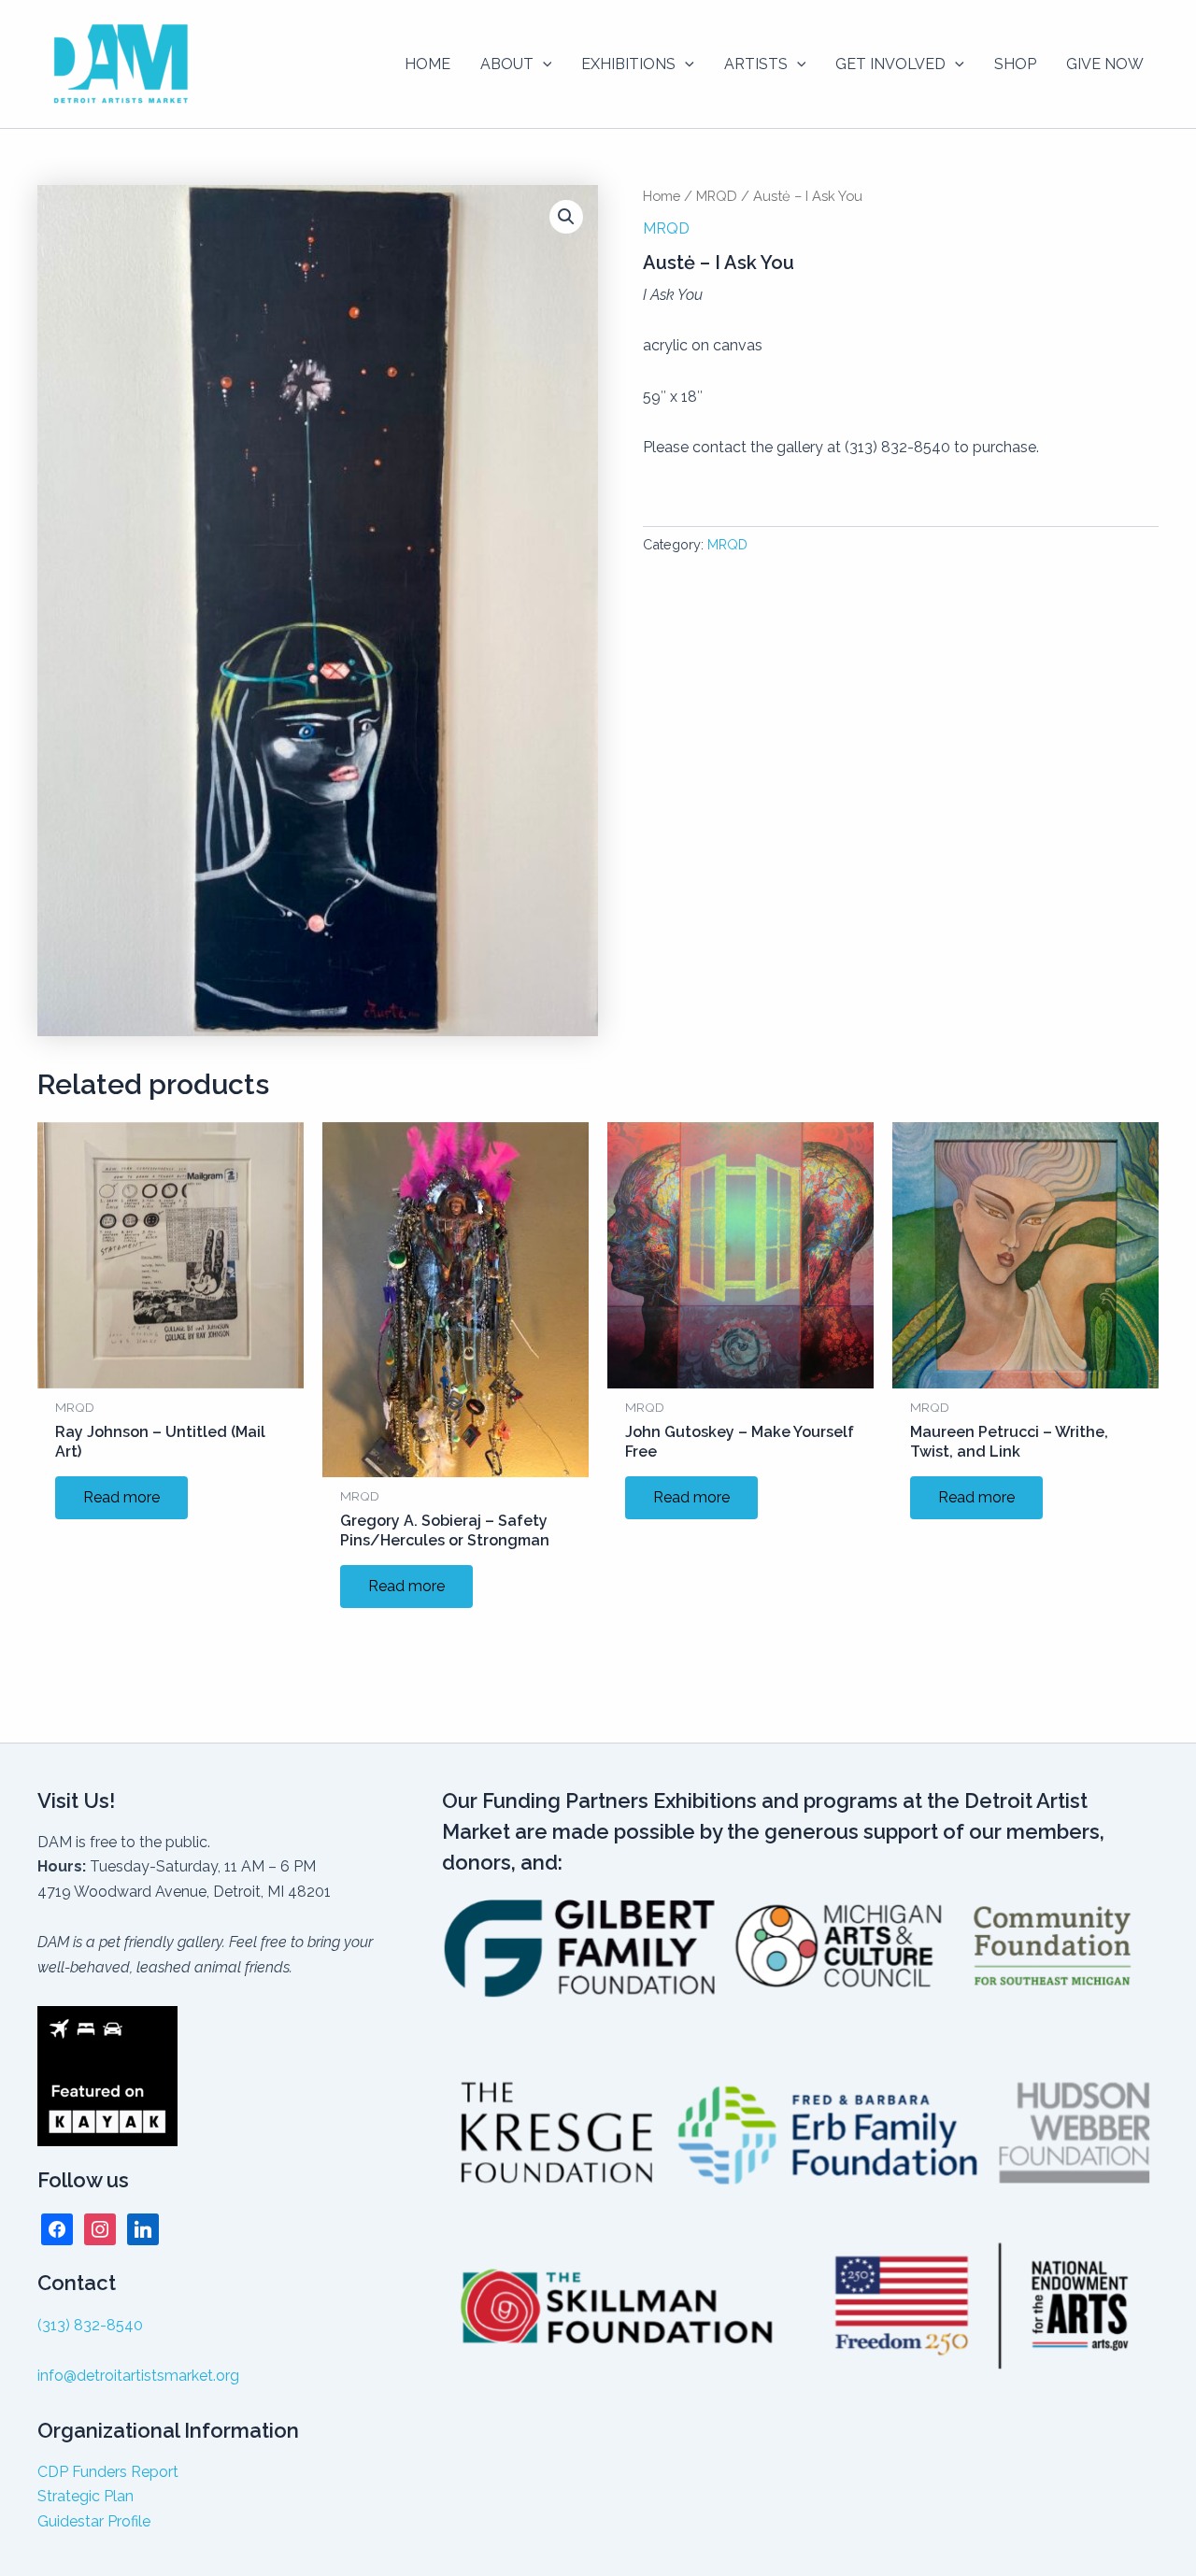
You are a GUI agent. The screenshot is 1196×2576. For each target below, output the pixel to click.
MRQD (717, 196)
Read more (121, 1497)
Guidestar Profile (94, 2521)
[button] (543, 64)
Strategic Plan (85, 2496)
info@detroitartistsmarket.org (138, 2376)
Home (662, 196)
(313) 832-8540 (90, 2325)
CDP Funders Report (108, 2472)
